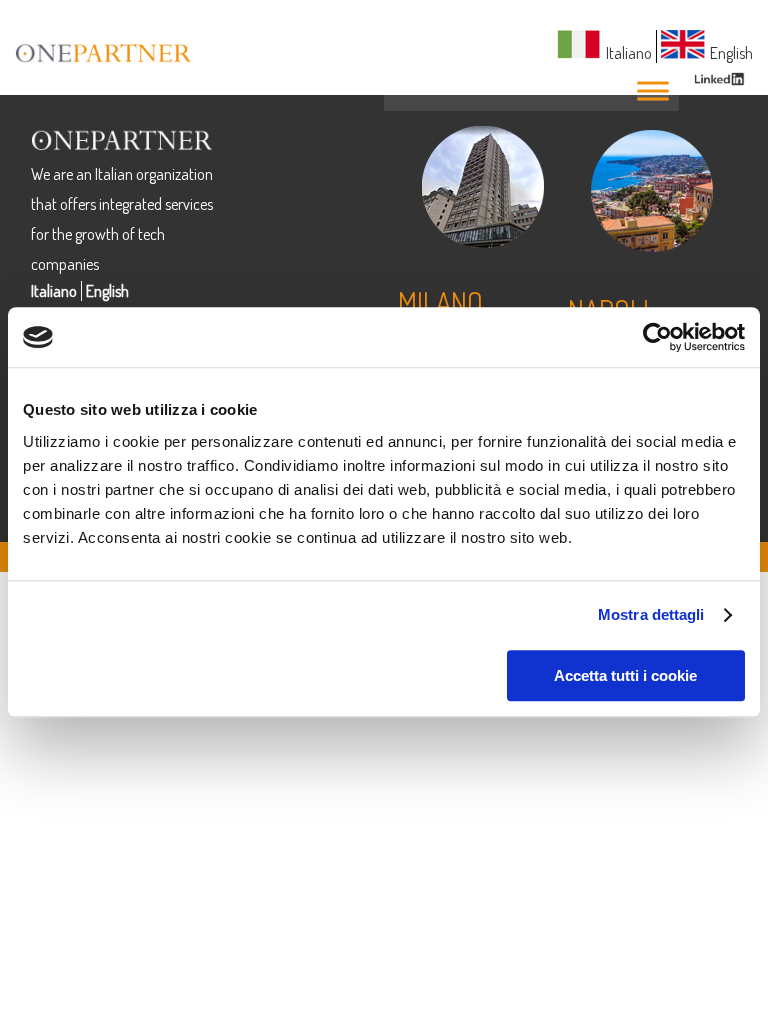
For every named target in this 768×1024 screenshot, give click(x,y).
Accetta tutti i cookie (625, 675)
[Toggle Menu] (653, 90)
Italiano (54, 291)
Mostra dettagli (651, 614)
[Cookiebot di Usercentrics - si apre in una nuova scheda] (657, 337)
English (107, 291)
